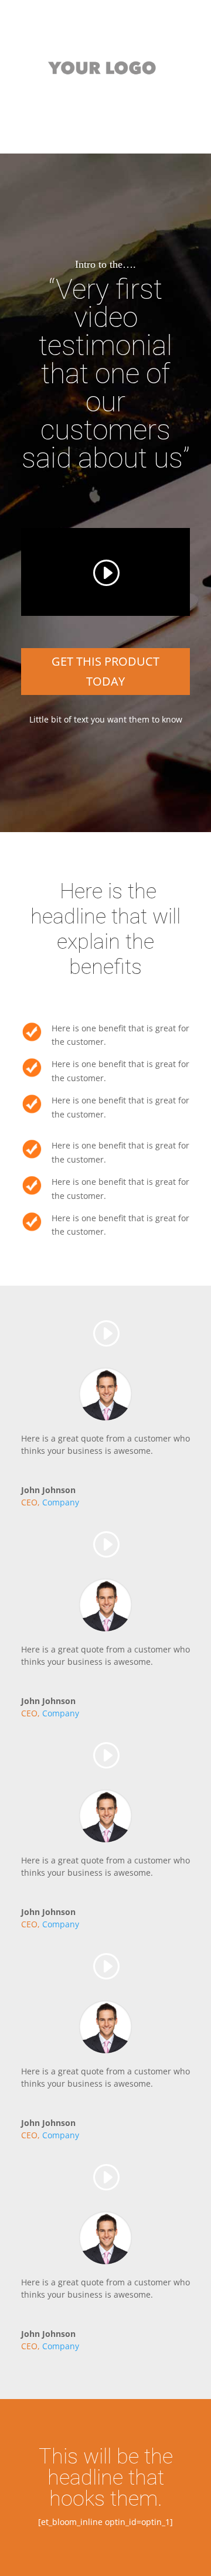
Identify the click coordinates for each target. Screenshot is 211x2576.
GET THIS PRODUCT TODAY (105, 671)
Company (61, 1502)
